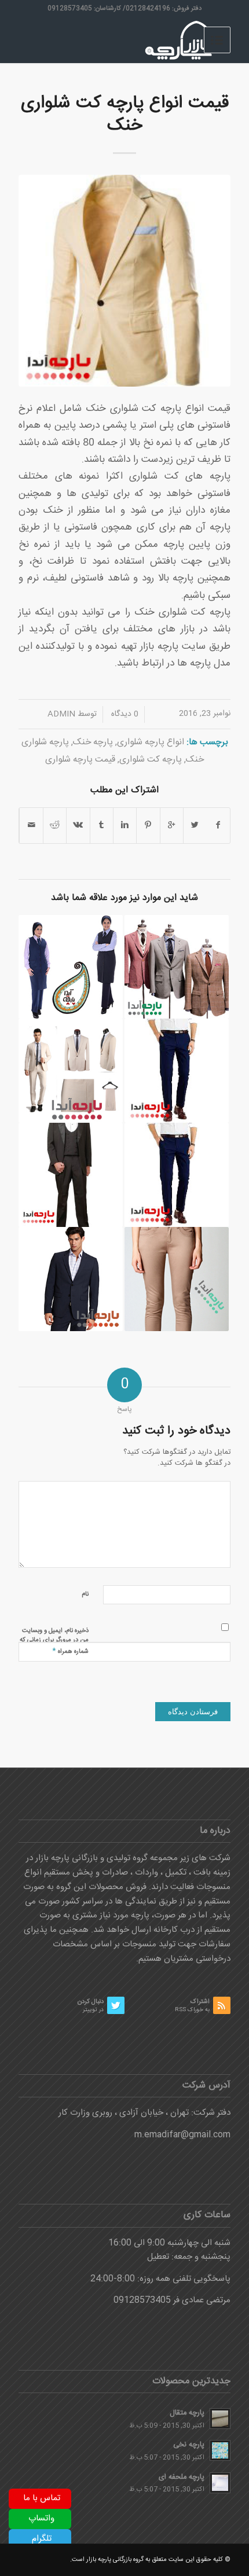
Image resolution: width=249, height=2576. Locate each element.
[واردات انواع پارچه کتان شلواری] (177, 1279)
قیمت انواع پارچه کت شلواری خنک (125, 115)
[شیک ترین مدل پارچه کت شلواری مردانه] (71, 1071)
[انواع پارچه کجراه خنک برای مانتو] (71, 967)
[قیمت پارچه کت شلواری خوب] (177, 967)
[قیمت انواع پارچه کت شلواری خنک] (124, 281)
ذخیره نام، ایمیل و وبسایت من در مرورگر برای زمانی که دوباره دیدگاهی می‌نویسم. (54, 1640)
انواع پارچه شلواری (151, 742)
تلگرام (42, 2539)
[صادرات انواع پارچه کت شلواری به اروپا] (71, 1279)
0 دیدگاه (124, 714)
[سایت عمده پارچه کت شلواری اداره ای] (71, 1175)
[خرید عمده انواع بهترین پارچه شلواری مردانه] (177, 1071)
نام (85, 1594)
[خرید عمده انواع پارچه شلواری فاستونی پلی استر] (177, 1175)
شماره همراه (70, 1651)
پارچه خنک (93, 742)
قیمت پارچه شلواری (80, 760)
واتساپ (41, 2518)
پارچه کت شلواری (151, 760)
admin (61, 714)
